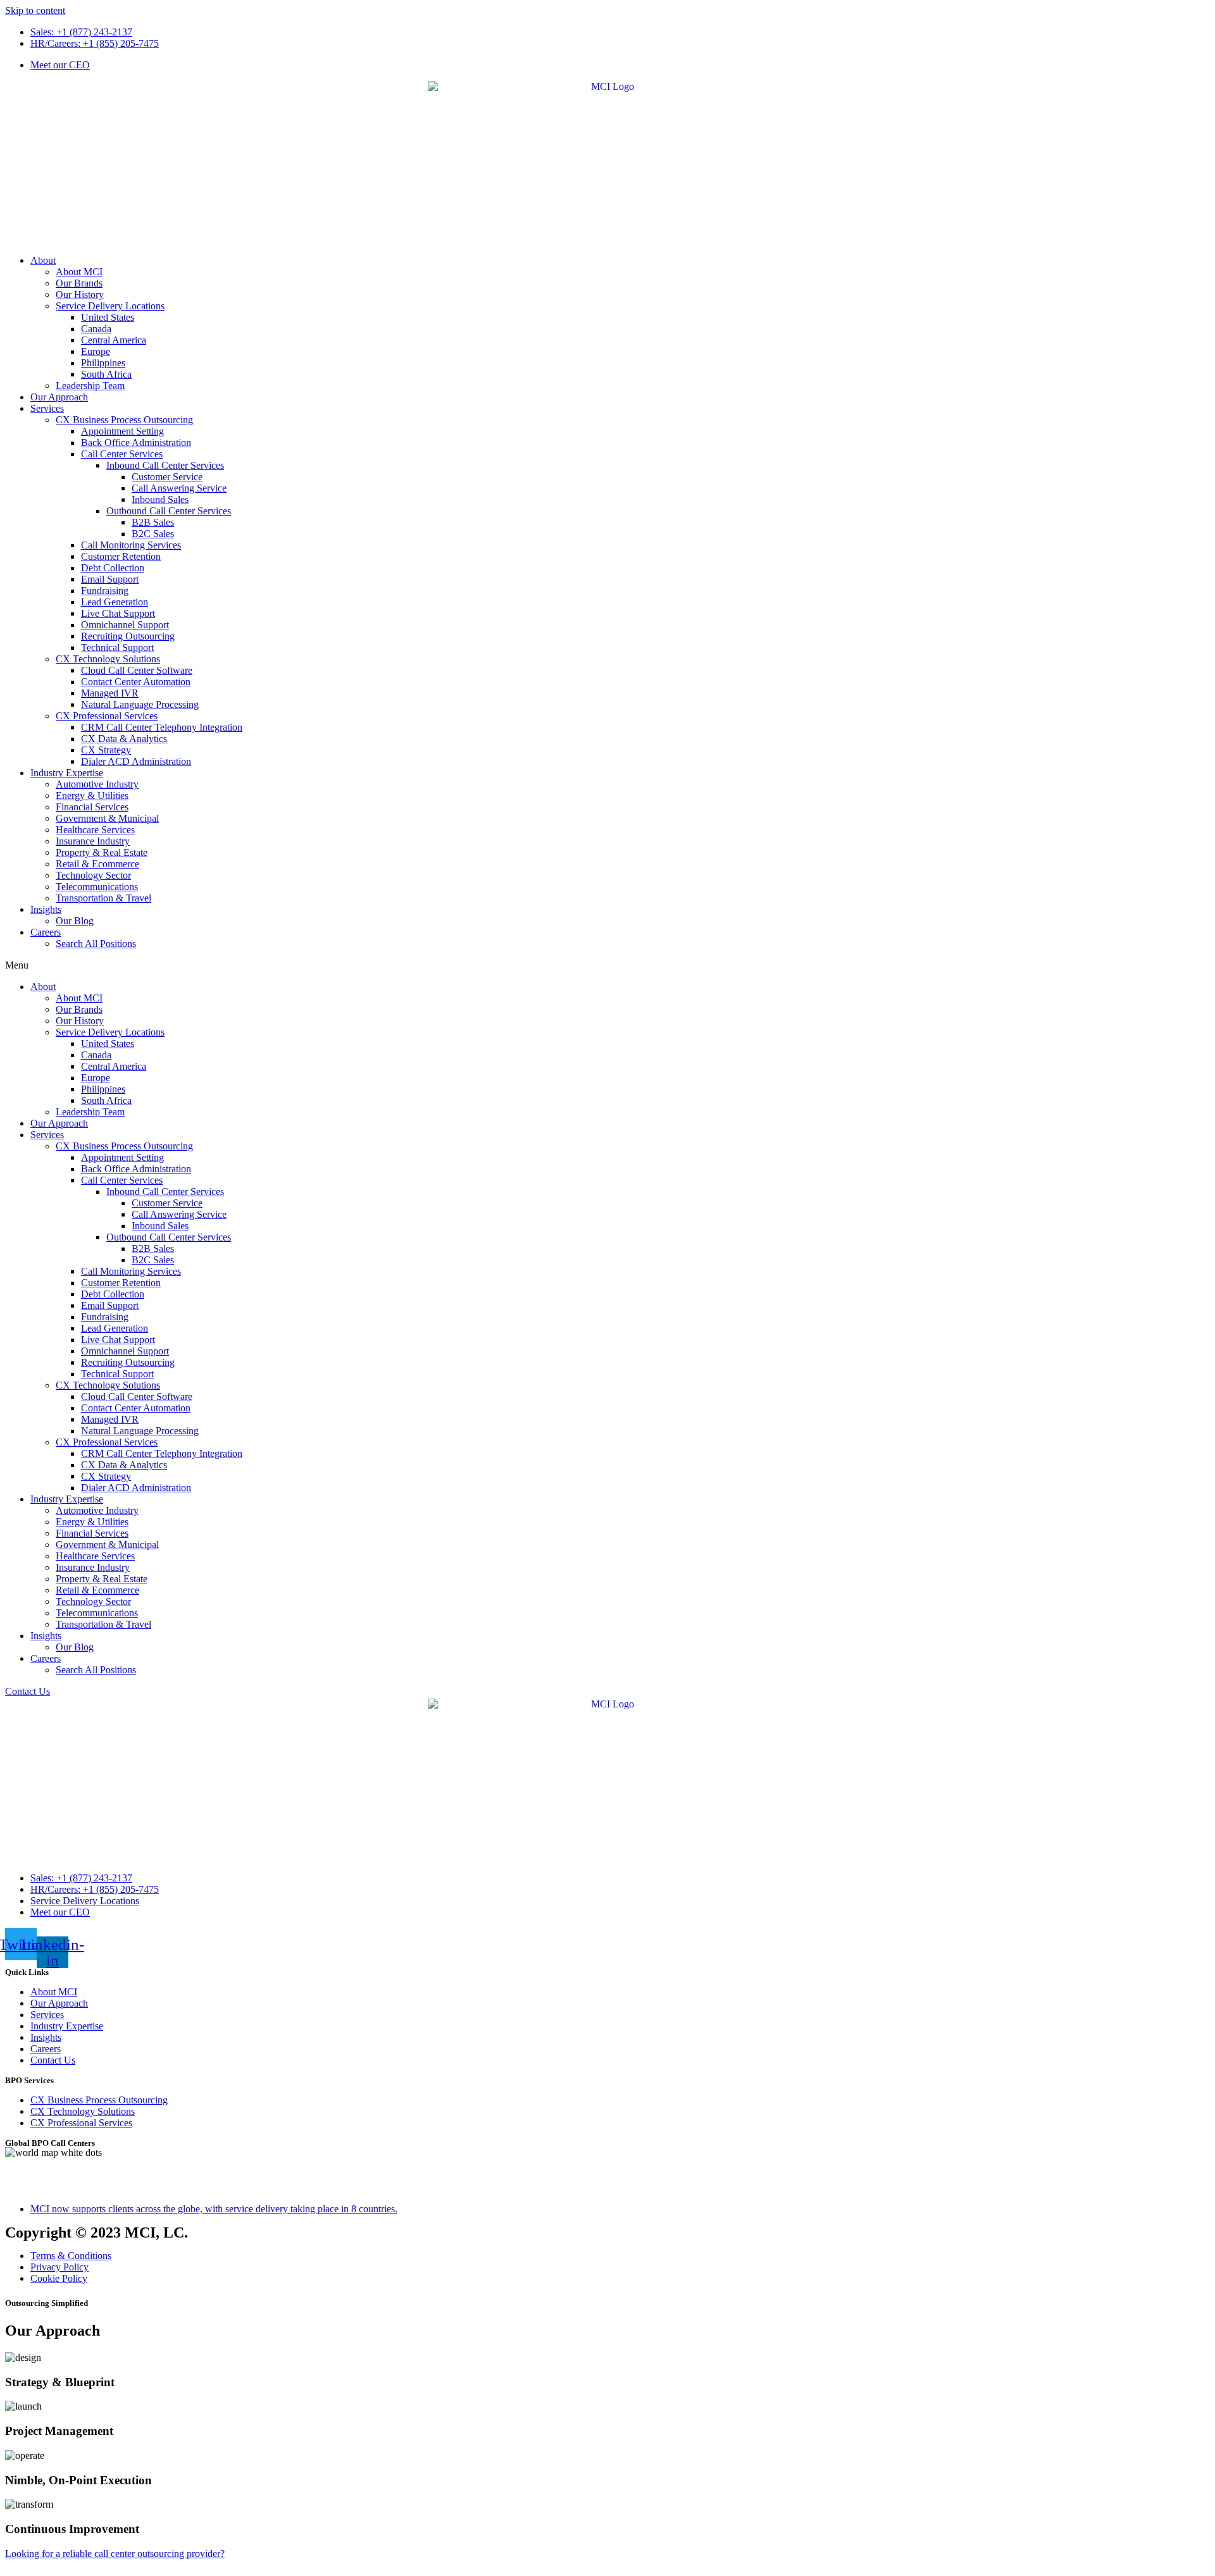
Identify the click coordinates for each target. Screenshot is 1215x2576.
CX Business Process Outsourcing (124, 420)
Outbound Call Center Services (169, 511)
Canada (96, 329)
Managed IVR (110, 693)
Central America (114, 340)
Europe (96, 351)
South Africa (106, 374)
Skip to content (35, 10)
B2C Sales (153, 534)
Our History (80, 294)
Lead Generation (115, 602)
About (43, 260)
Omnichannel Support (125, 625)
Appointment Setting (122, 431)
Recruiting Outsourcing (128, 636)
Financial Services (92, 807)
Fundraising (105, 591)
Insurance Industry (93, 841)
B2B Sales (153, 522)
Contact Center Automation (136, 682)
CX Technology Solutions (108, 659)
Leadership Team (90, 386)
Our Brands (79, 283)
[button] (607, 965)
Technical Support (117, 647)
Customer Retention (121, 556)
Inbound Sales (160, 499)
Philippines (103, 363)
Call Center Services (122, 454)
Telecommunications (97, 887)
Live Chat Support (118, 613)
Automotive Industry (97, 784)
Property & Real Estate (102, 852)
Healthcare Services (95, 830)
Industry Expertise (67, 773)
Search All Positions (96, 944)
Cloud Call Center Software (137, 670)
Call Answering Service (179, 488)
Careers (46, 932)
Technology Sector (93, 875)
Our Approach (59, 397)
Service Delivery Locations (110, 306)
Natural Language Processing (140, 704)
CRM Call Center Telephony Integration (162, 727)
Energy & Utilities (92, 796)
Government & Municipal (107, 818)
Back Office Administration (136, 443)
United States (108, 317)
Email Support (110, 579)
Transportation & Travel (103, 898)
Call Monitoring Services (131, 545)
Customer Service (167, 477)
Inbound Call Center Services (165, 465)
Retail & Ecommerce (97, 864)
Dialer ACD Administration (136, 761)
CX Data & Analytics (124, 739)
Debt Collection (113, 568)
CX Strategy (106, 750)
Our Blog (75, 921)
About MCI (79, 272)
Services (47, 408)
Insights (46, 909)
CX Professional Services (107, 716)
